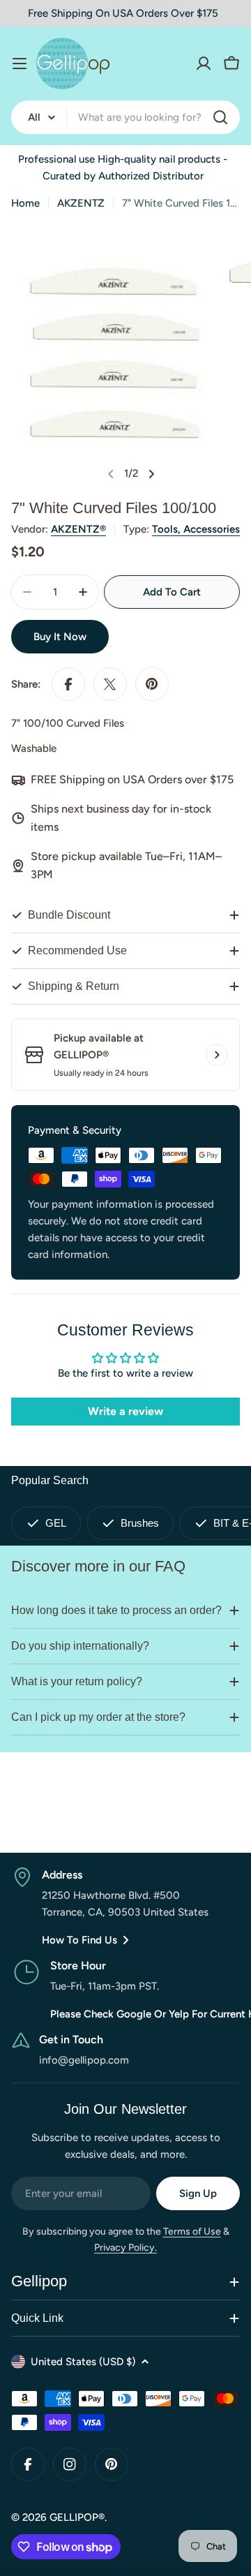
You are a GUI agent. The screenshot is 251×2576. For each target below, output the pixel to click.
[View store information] (217, 1055)
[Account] (204, 64)
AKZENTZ (81, 203)
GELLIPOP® (77, 2517)
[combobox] (125, 117)
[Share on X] (110, 684)
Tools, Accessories (196, 529)
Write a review (125, 1411)
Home (25, 203)
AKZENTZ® (78, 529)
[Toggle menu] (20, 64)
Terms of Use (192, 2231)
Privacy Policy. (125, 2248)
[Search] (220, 117)
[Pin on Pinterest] (152, 684)
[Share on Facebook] (68, 684)
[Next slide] (151, 474)
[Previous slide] (111, 474)
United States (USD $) (83, 2362)
